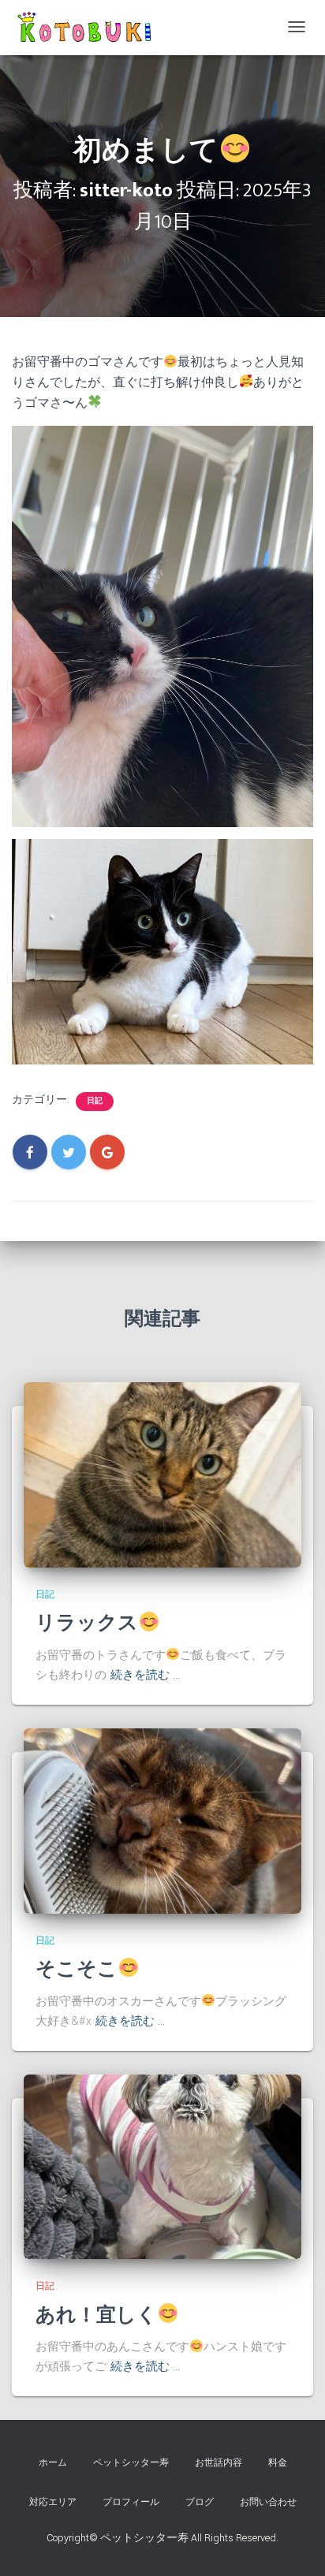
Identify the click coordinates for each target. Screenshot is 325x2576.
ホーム (53, 2463)
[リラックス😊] (162, 1474)
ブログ (200, 2502)
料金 (278, 2463)
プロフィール (131, 2502)
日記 (95, 1101)
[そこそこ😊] (162, 1821)
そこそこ (77, 1969)
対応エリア (53, 2502)
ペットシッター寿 (131, 2463)
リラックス (87, 1623)
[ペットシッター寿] (88, 28)
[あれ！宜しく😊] (162, 2166)
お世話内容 (219, 2463)
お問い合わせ (268, 2502)
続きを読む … (145, 1675)
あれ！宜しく (96, 2315)
